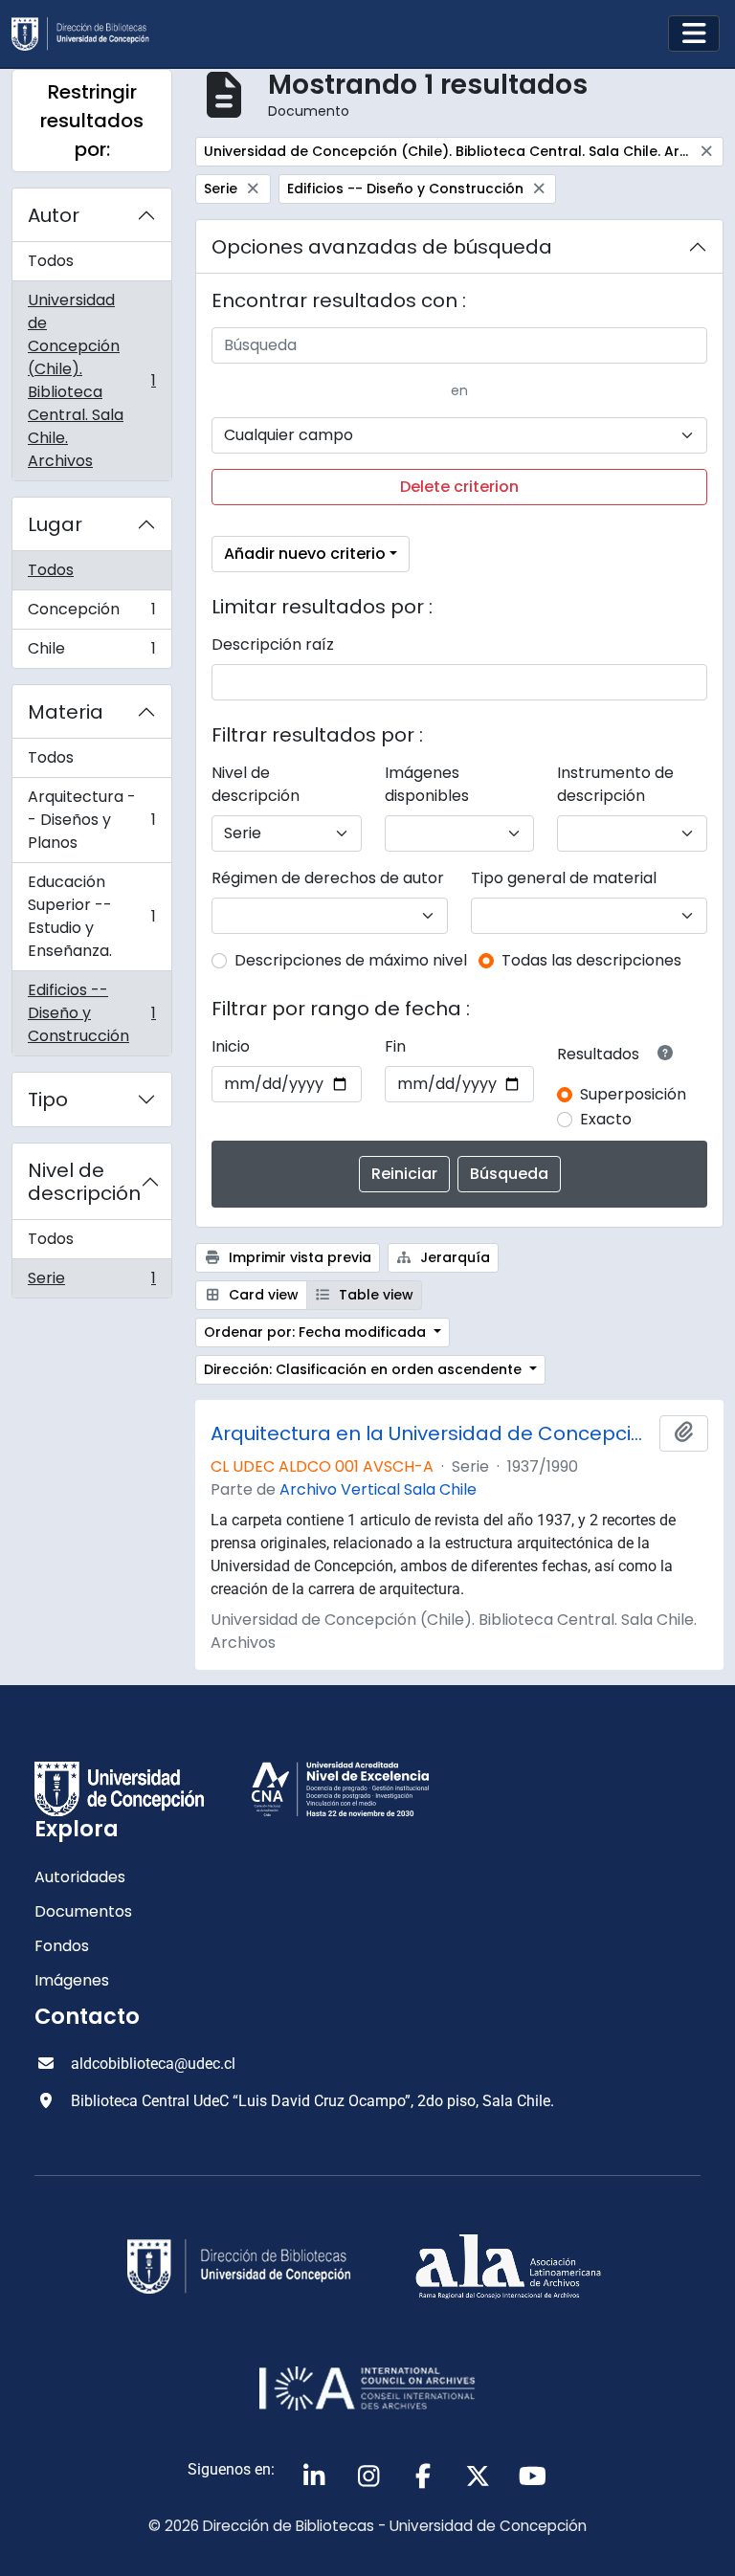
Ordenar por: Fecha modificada (317, 1332)
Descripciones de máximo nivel (351, 960)
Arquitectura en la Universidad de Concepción (431, 1433)
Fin (395, 1046)
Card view (262, 1295)
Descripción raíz (273, 644)
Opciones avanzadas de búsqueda (382, 247)
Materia (66, 712)
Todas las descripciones (591, 960)
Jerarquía (453, 1257)
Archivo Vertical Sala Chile (378, 1489)
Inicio (231, 1046)
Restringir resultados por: (92, 121)
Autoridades (80, 1877)
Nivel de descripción (84, 1182)
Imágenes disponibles (427, 784)
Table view (374, 1295)
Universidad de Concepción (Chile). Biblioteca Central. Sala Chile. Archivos (91, 380)
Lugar (55, 524)
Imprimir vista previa (298, 1257)
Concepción (91, 614)
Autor (54, 215)
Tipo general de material (564, 878)
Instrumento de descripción (615, 784)
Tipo (48, 1099)
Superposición (633, 1094)
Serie (91, 1282)
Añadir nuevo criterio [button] (305, 554)
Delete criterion (459, 487)
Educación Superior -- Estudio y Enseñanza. (91, 916)
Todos (51, 261)
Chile (91, 653)
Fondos (62, 1946)
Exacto (606, 1119)
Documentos (83, 1911)
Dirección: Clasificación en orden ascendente (365, 1369)
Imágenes (72, 1980)
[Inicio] (88, 34)
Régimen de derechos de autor (328, 878)
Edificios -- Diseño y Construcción (91, 1013)
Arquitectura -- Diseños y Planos (91, 820)
